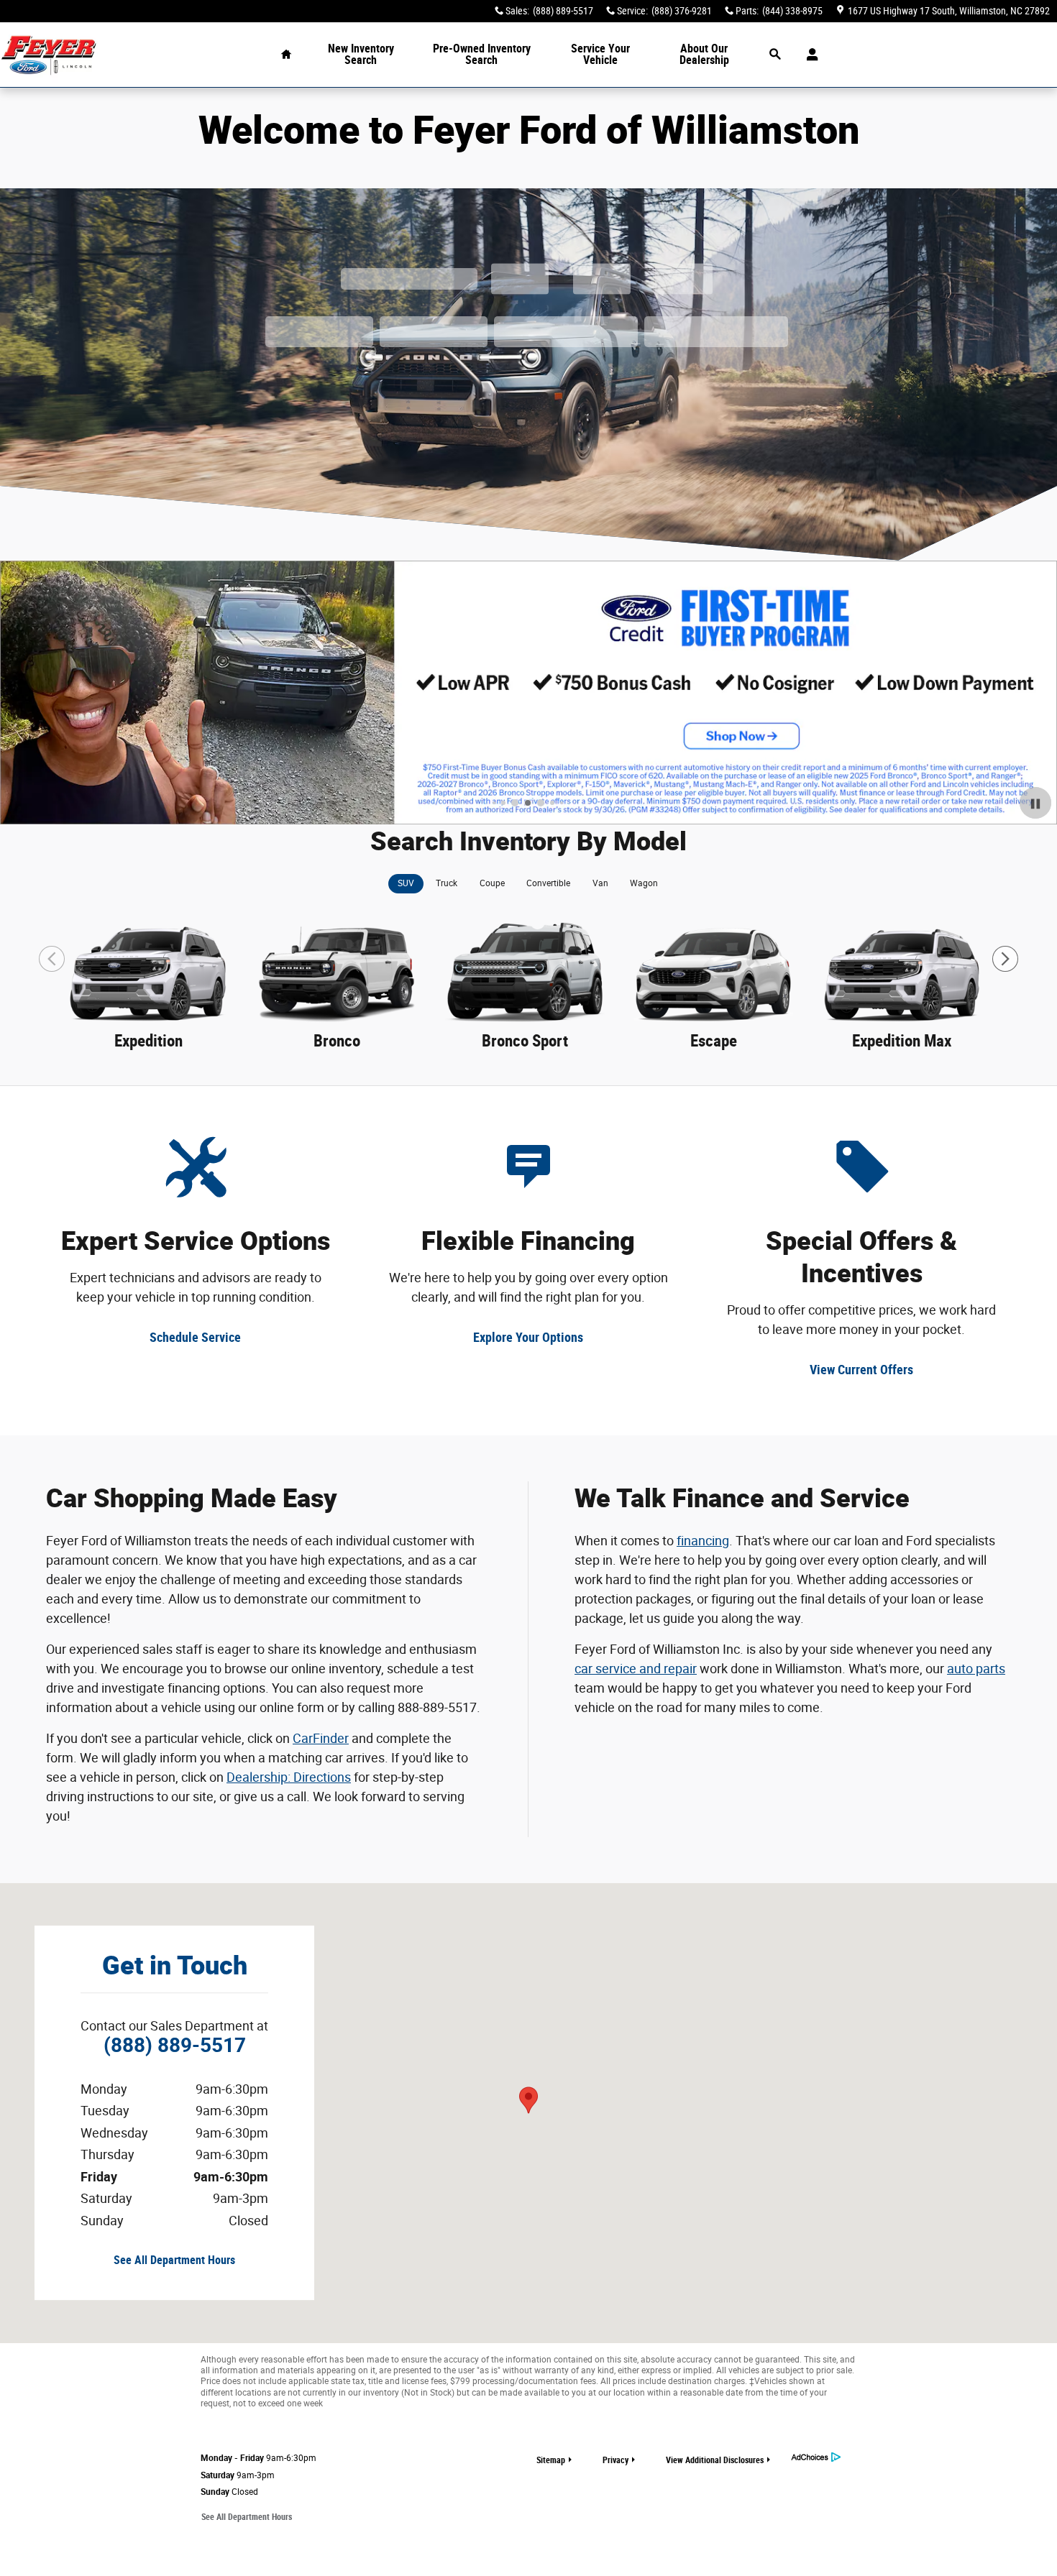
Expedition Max (902, 1041)
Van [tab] (600, 883)
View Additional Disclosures (715, 2460)
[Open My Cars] (809, 55)
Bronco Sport (525, 1041)
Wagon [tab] (644, 883)
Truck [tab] (447, 883)
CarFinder (321, 1738)
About (704, 54)
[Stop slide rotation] (1035, 803)
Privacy (616, 2460)
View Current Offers (861, 1370)
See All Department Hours (174, 2260)
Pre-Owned (482, 54)
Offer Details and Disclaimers (86, 816)
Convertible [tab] (548, 883)
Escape (714, 1041)
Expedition (148, 1041)
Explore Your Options (528, 1337)
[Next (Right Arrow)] (1005, 959)
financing (703, 1541)
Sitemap (551, 2460)
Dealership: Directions (289, 1777)
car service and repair (636, 1669)
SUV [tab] (406, 883)
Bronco (337, 1041)
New (361, 54)
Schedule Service (195, 1337)
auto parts (976, 1669)
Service (600, 54)
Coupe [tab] (492, 883)
